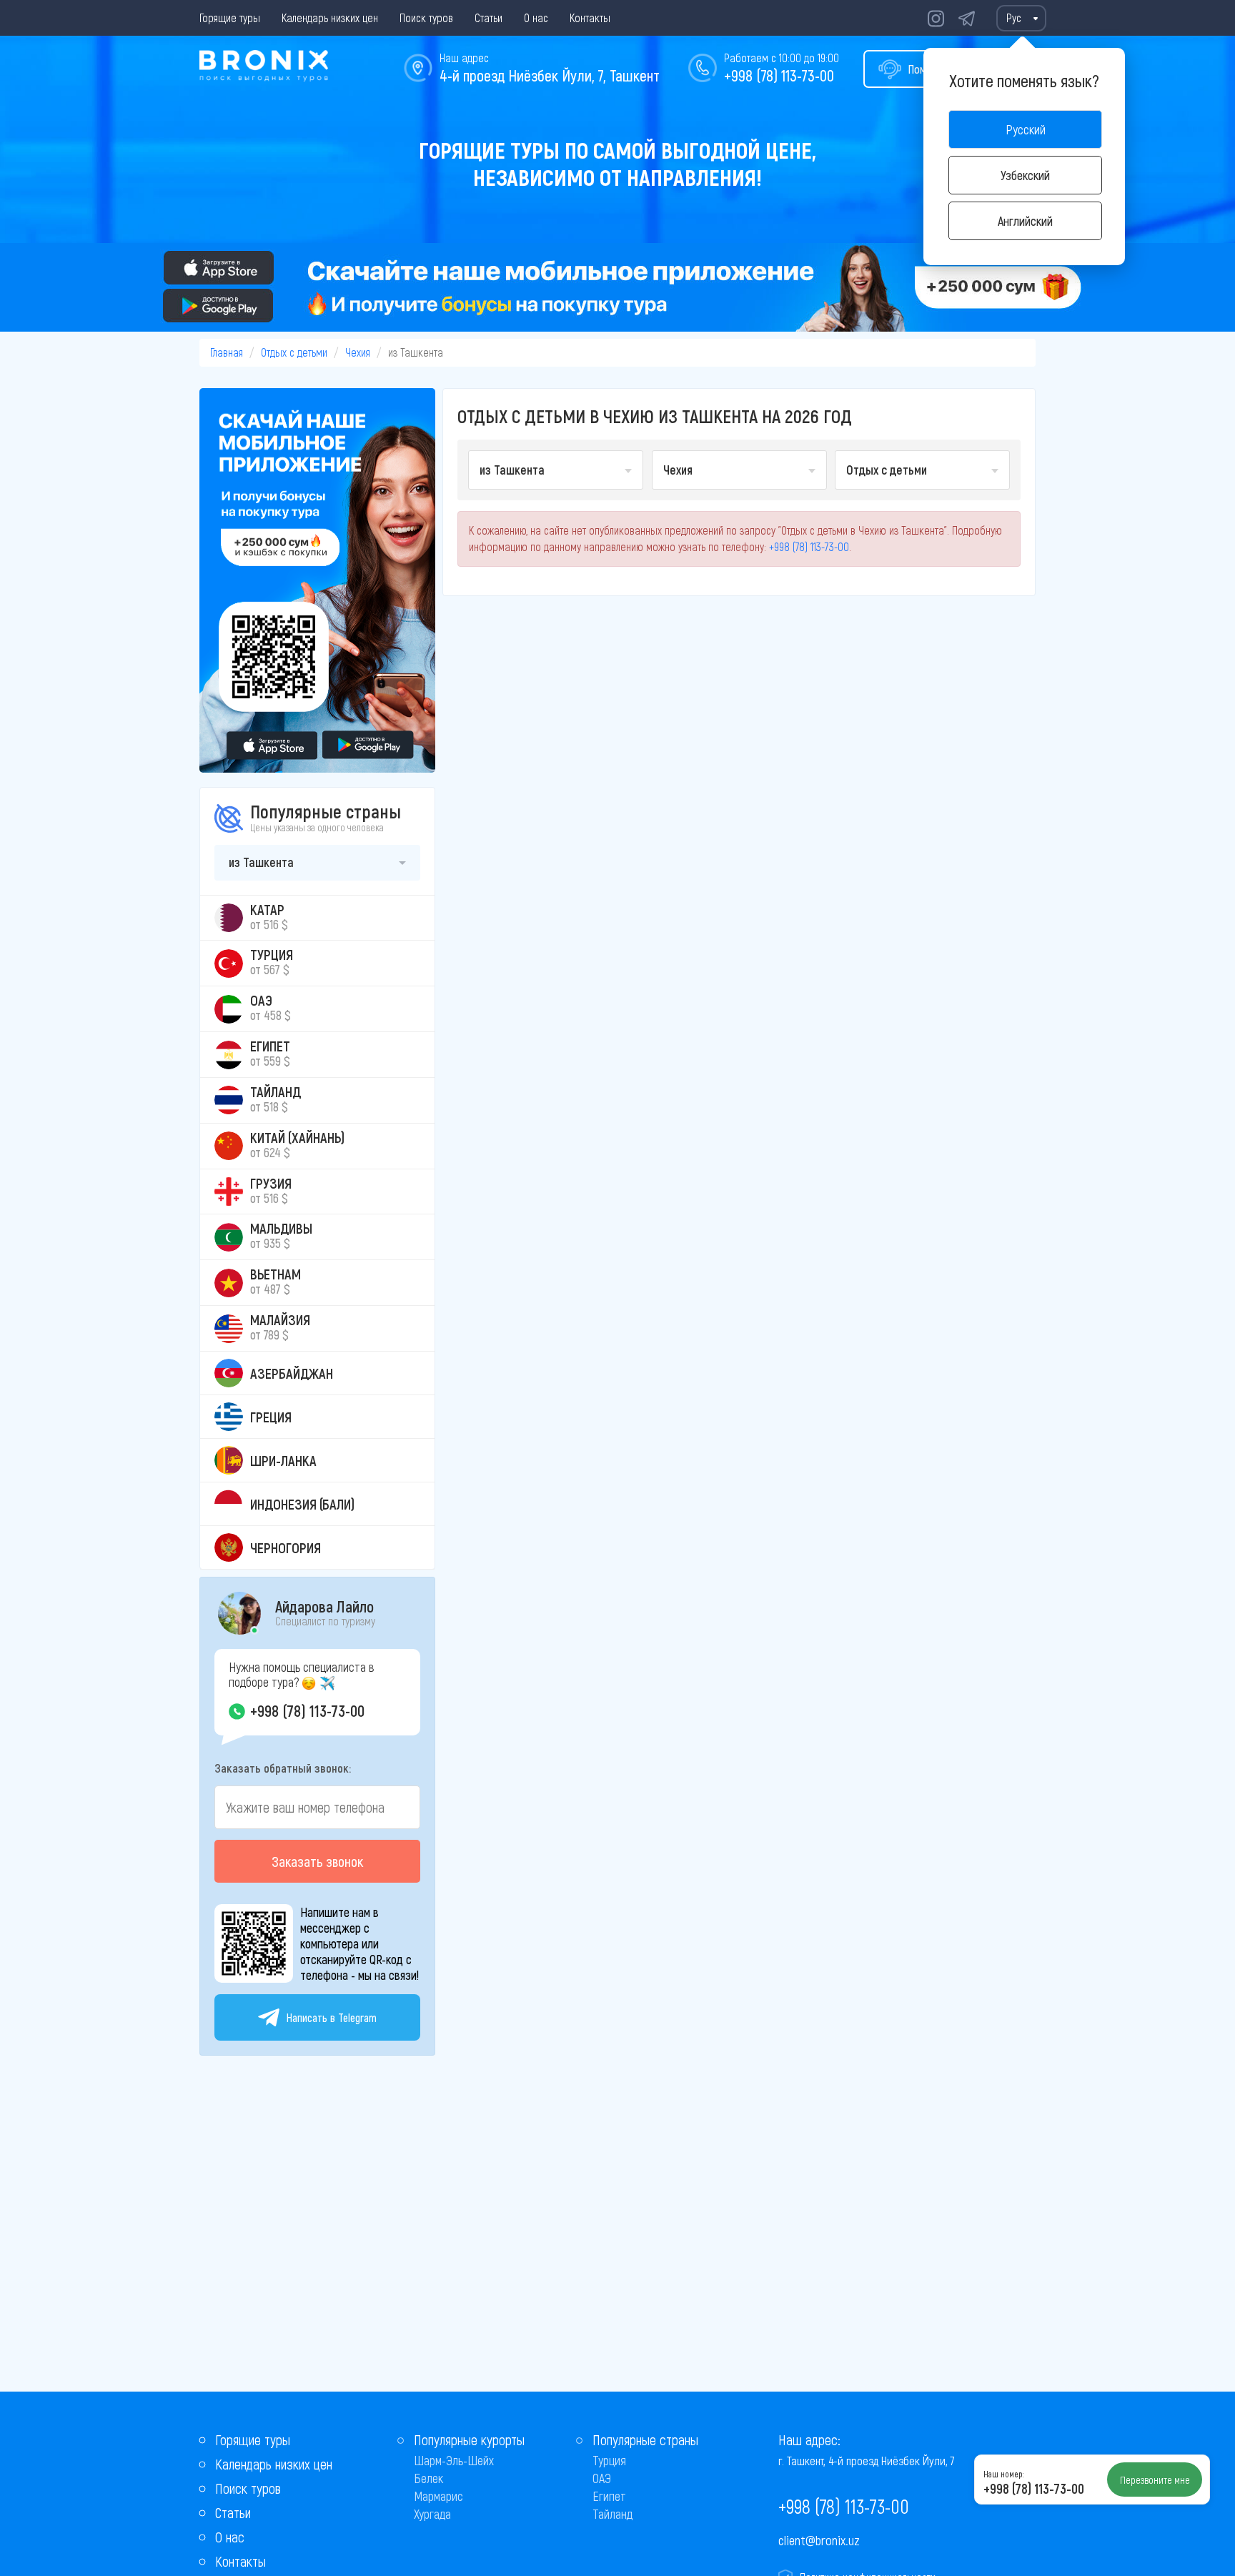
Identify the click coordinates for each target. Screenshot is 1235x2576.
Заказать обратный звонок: (283, 1768)
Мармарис (438, 2496)
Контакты (590, 18)
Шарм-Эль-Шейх (454, 2460)
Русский (1026, 129)
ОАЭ (602, 2478)
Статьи (488, 18)
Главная (227, 352)
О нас (536, 18)
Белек (428, 2478)
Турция (609, 2460)
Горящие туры (230, 18)
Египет (609, 2496)
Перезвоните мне (1155, 2480)
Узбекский (1025, 175)
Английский (1025, 221)
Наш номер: (1003, 2474)
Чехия (358, 352)
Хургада (432, 2514)
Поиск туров (426, 18)
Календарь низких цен (330, 18)
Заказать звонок (317, 1861)
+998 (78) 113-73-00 (779, 75)
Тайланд (612, 2514)
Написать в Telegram (332, 2017)
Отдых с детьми (294, 352)
